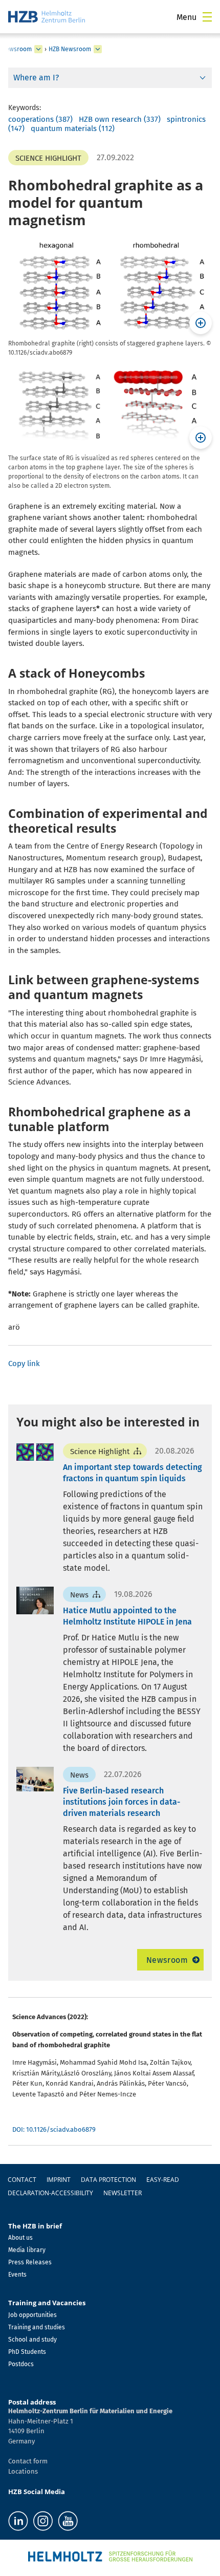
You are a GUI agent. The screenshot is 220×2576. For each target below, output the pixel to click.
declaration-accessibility (50, 2193)
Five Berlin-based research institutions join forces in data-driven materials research (122, 1802)
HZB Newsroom (70, 49)
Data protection (108, 2180)
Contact (22, 2180)
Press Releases (30, 2262)
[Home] (47, 17)
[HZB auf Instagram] (43, 2521)
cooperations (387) (40, 119)
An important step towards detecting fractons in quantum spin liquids (133, 1473)
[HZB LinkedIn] (18, 2521)
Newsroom (167, 1960)
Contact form (28, 2461)
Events (17, 2275)
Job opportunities (32, 2315)
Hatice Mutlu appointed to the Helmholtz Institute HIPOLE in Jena (127, 1616)
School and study (32, 2340)
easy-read (163, 2180)
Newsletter (123, 2193)
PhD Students (27, 2352)
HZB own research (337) (120, 119)
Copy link (24, 1363)
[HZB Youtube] (68, 2521)
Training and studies (37, 2327)
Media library (27, 2250)
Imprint (59, 2180)
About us (20, 2238)
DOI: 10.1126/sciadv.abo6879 (54, 2129)
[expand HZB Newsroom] (98, 49)
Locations (23, 2471)
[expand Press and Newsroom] (38, 49)
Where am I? (36, 78)
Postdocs (21, 2364)
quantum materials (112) (73, 128)
